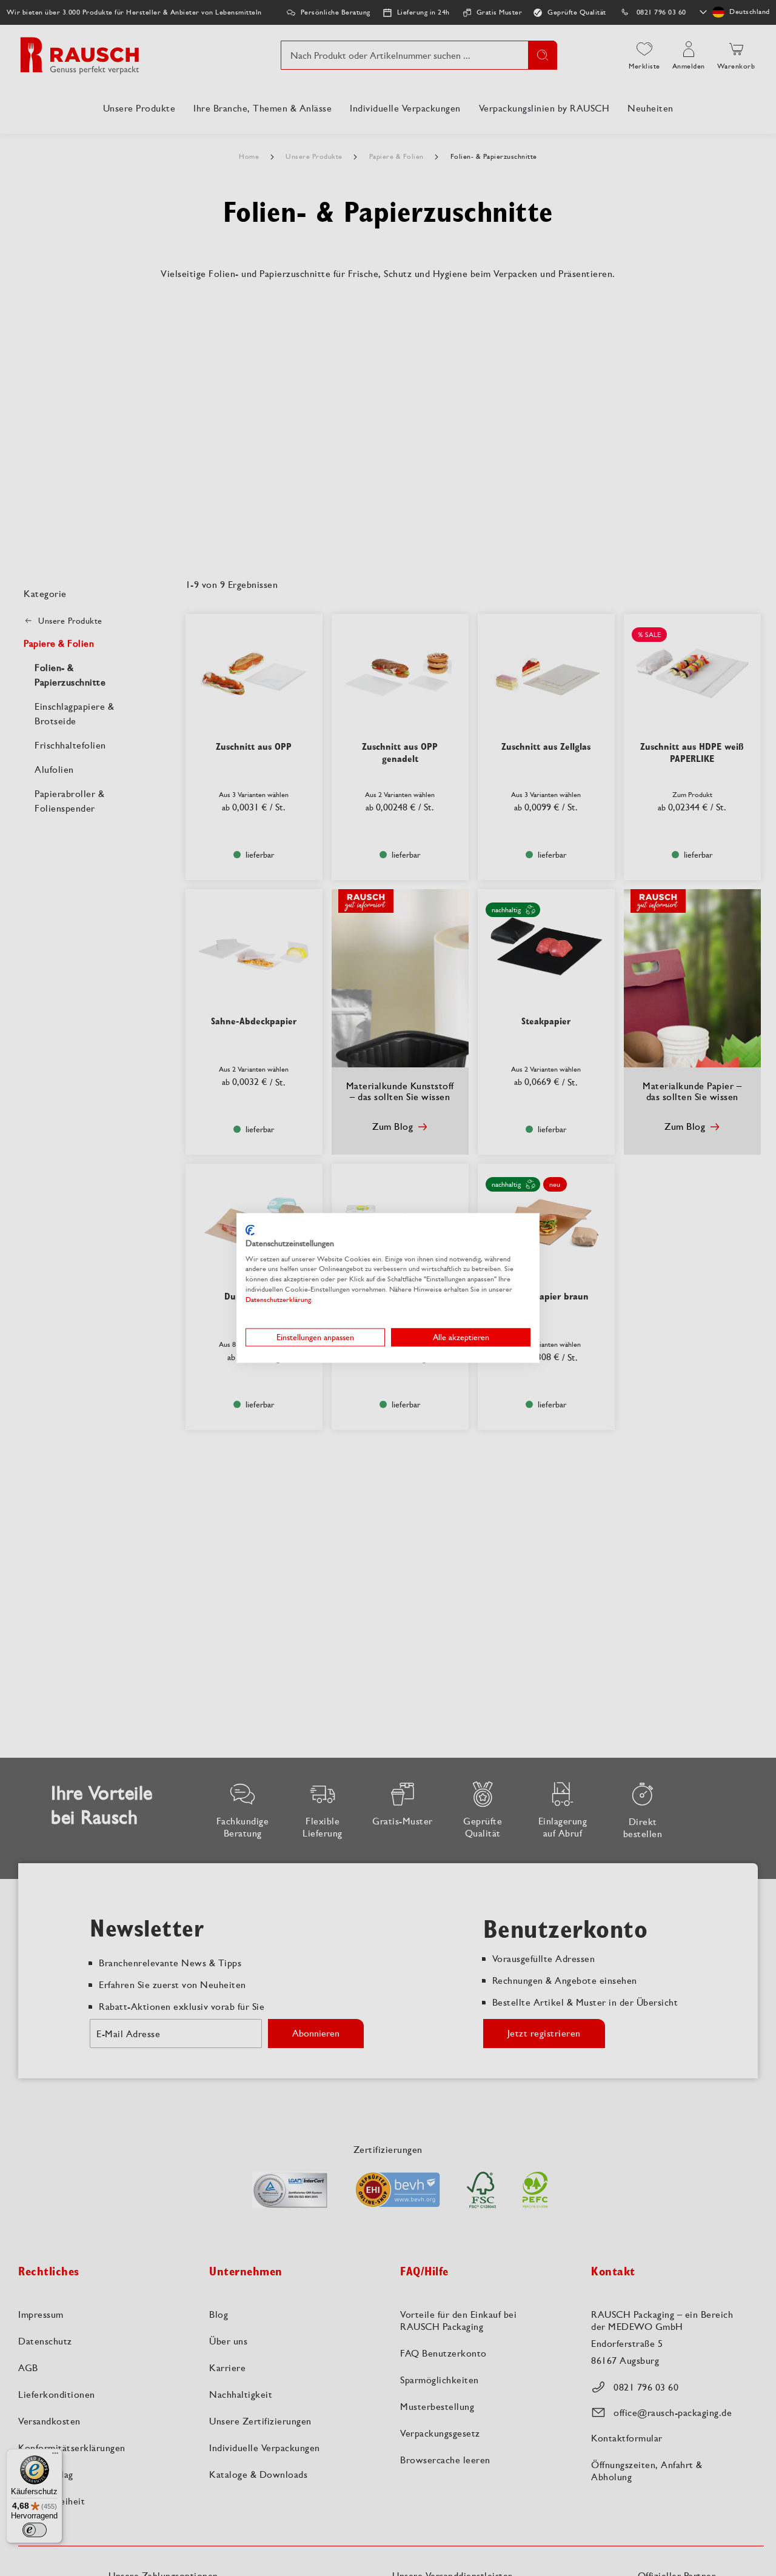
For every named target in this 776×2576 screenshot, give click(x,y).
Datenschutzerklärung (278, 1300)
